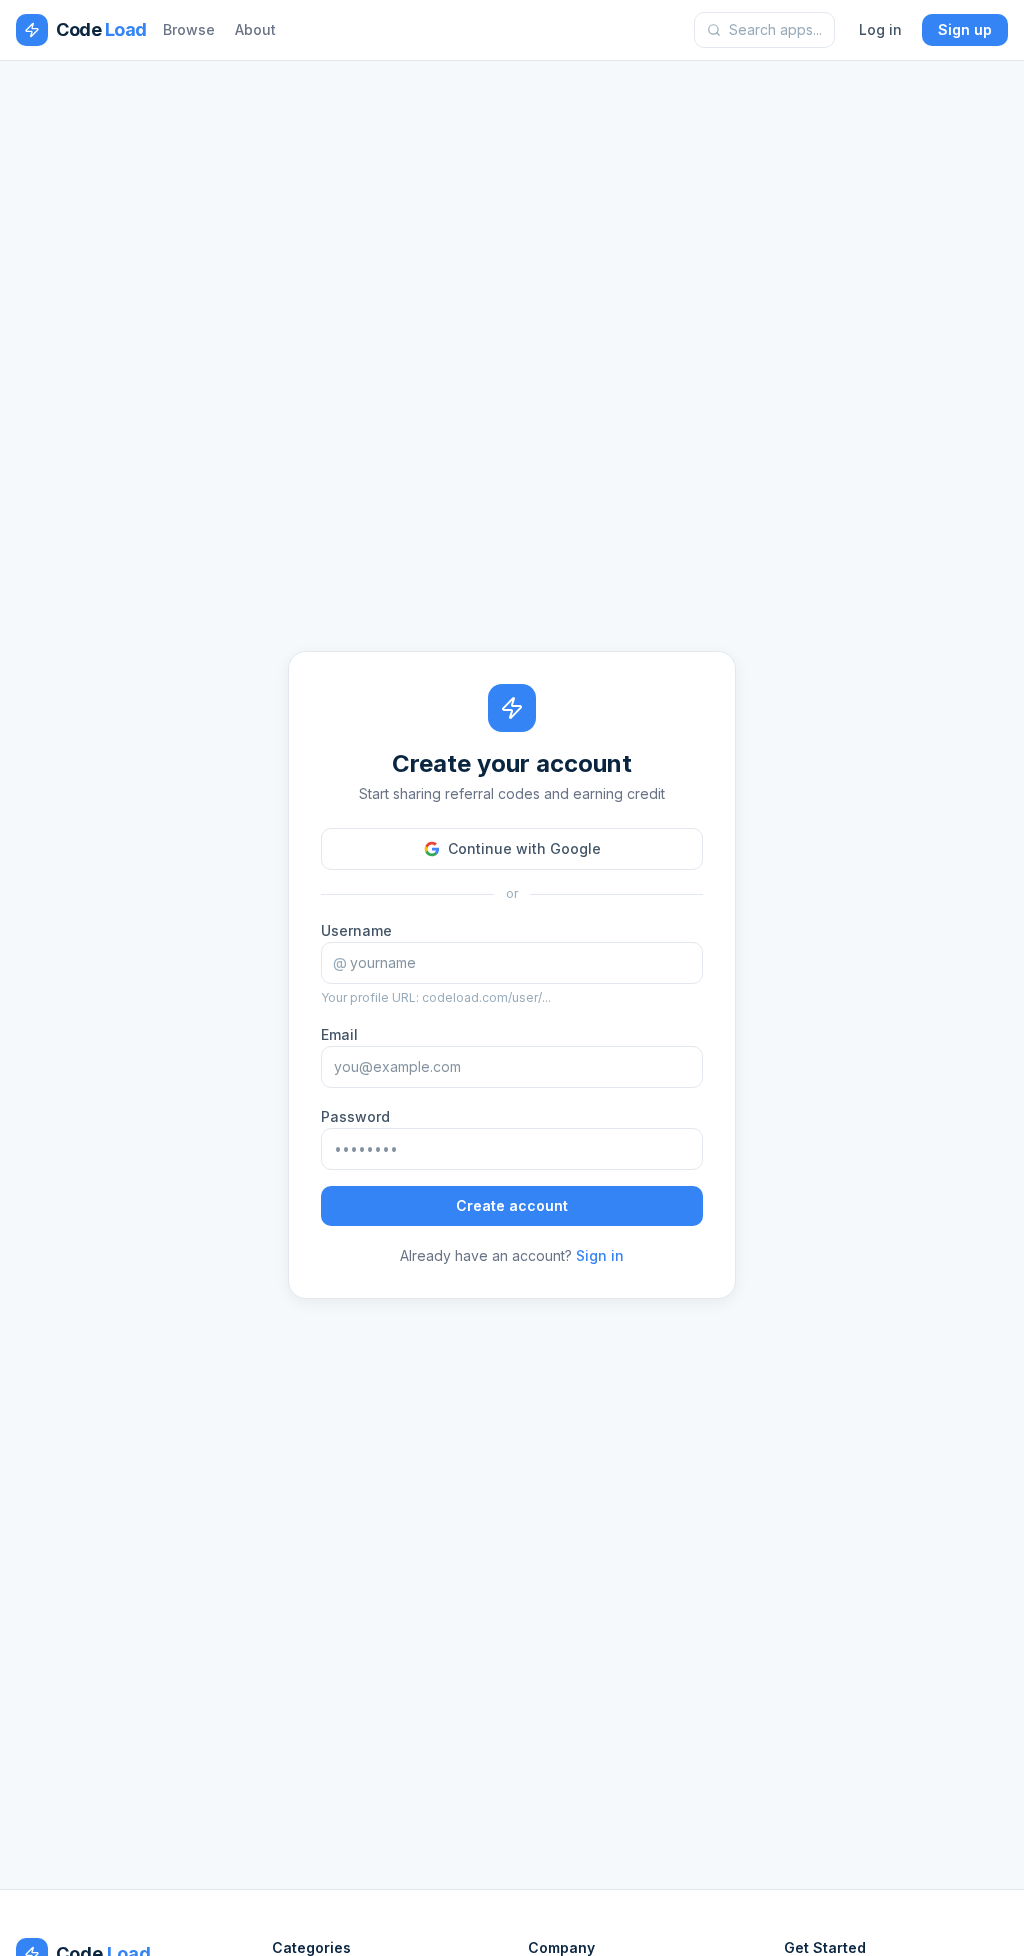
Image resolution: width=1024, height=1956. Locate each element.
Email (339, 1034)
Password (355, 1116)
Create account (512, 1205)
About (255, 29)
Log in (880, 29)
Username (356, 930)
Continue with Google (524, 848)
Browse (189, 29)
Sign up (965, 29)
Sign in (600, 1255)
